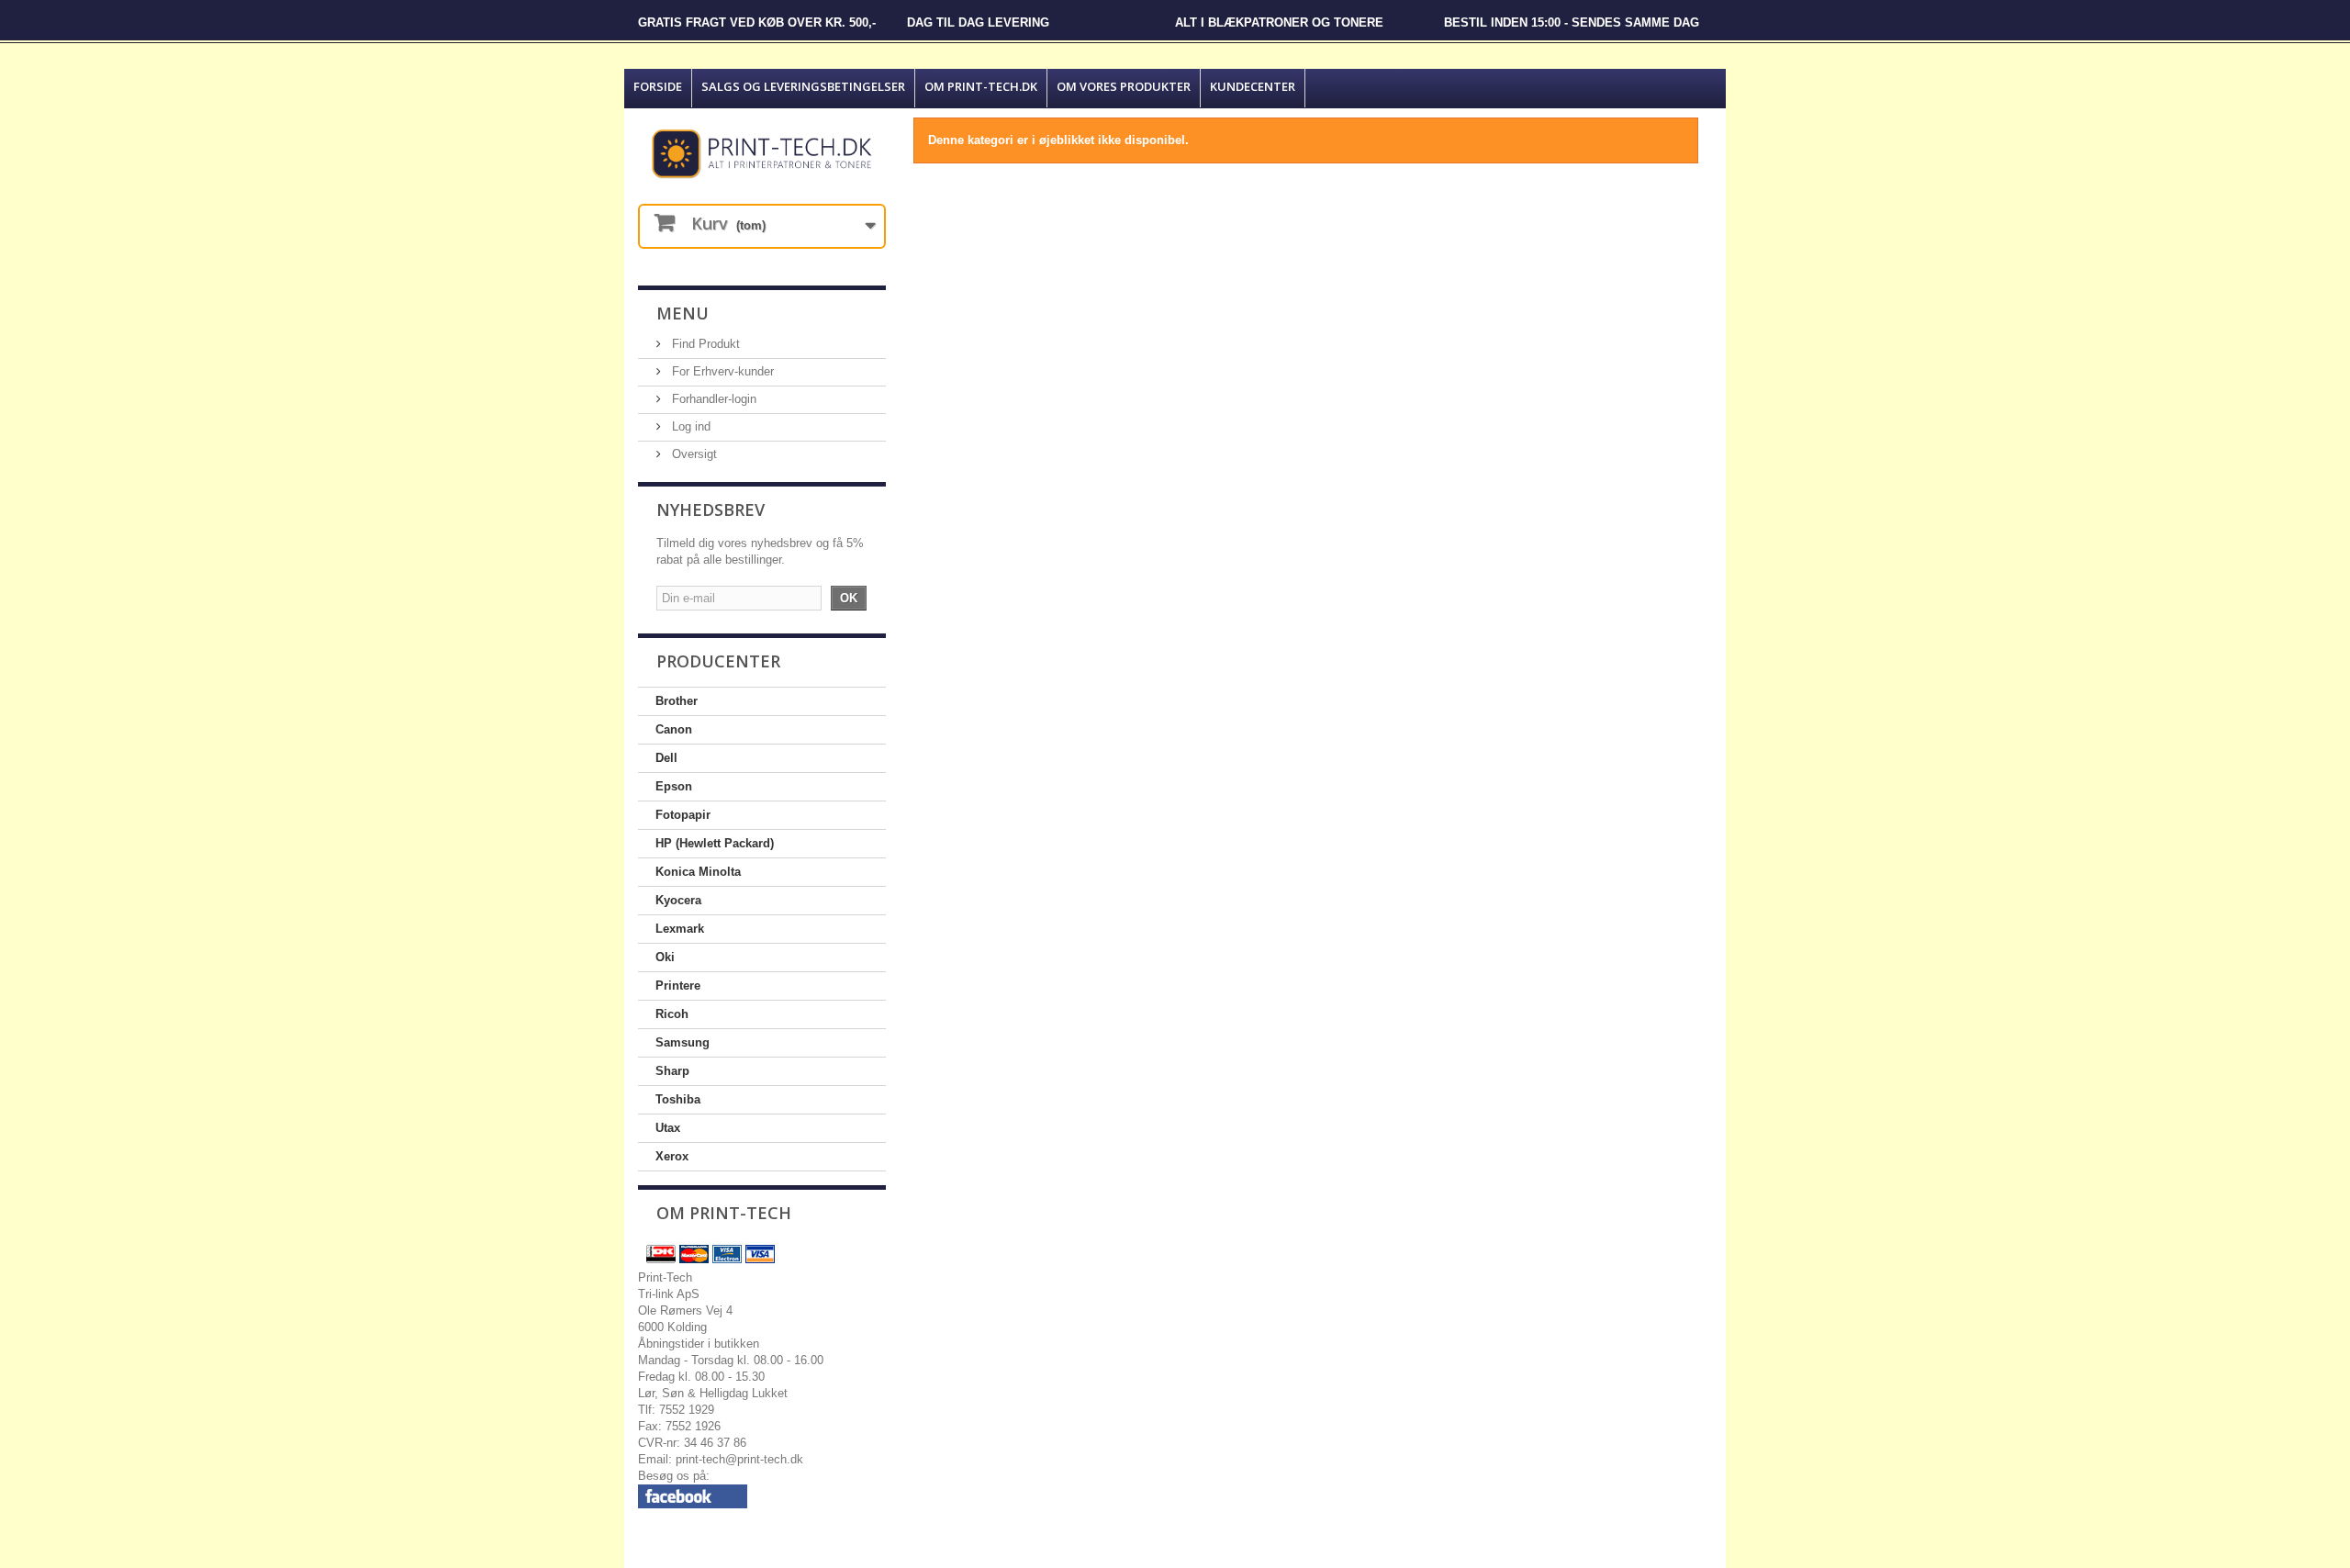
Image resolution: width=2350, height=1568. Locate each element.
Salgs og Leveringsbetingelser (803, 86)
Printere (678, 986)
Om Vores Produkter (1124, 86)
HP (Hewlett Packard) (715, 843)
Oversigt (693, 454)
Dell (666, 758)
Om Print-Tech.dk (981, 86)
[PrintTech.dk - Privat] (762, 154)
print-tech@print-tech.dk (739, 1459)
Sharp (672, 1071)
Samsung (683, 1042)
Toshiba (678, 1099)
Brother (677, 701)
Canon (674, 729)
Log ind (689, 426)
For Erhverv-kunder (721, 371)
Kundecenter (1253, 86)
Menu (683, 313)
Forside (658, 86)
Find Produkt (704, 344)
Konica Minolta (698, 872)
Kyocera (678, 900)
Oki (665, 957)
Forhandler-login (712, 399)
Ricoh (672, 1014)
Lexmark (680, 929)
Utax (668, 1128)
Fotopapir (683, 815)
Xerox (672, 1156)
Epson (674, 786)
